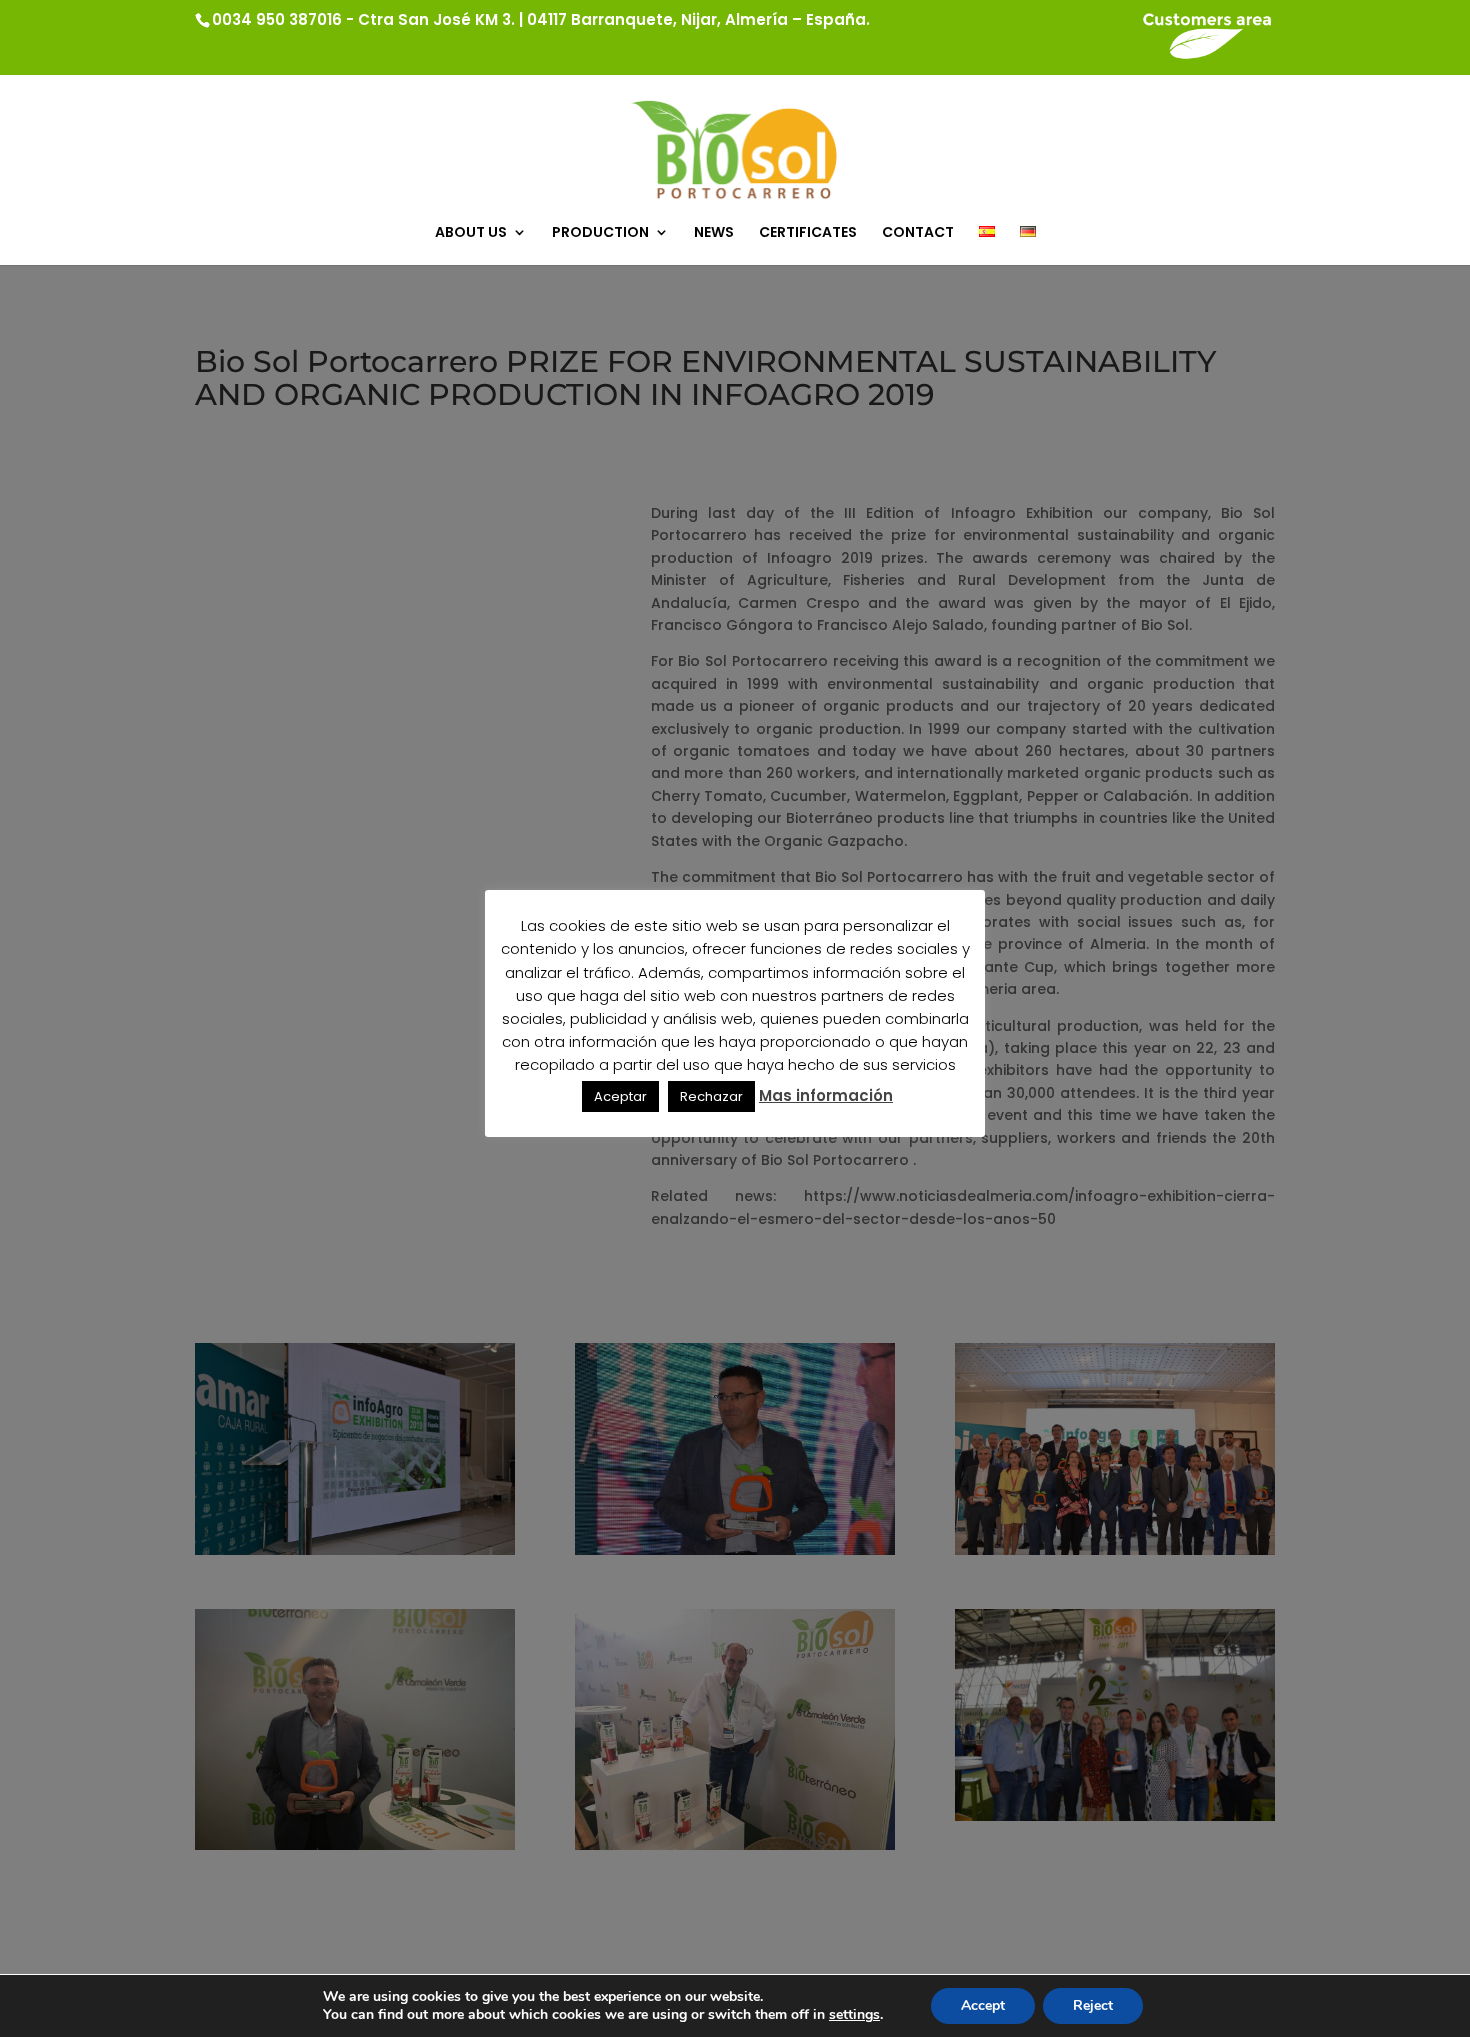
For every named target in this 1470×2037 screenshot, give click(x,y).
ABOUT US (471, 233)
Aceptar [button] (620, 1096)
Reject (1093, 2005)
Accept (983, 2005)
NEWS (714, 233)
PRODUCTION (600, 233)
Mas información (826, 1095)
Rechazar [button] (711, 1096)
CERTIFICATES (808, 233)
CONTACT (918, 233)
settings (854, 2015)
